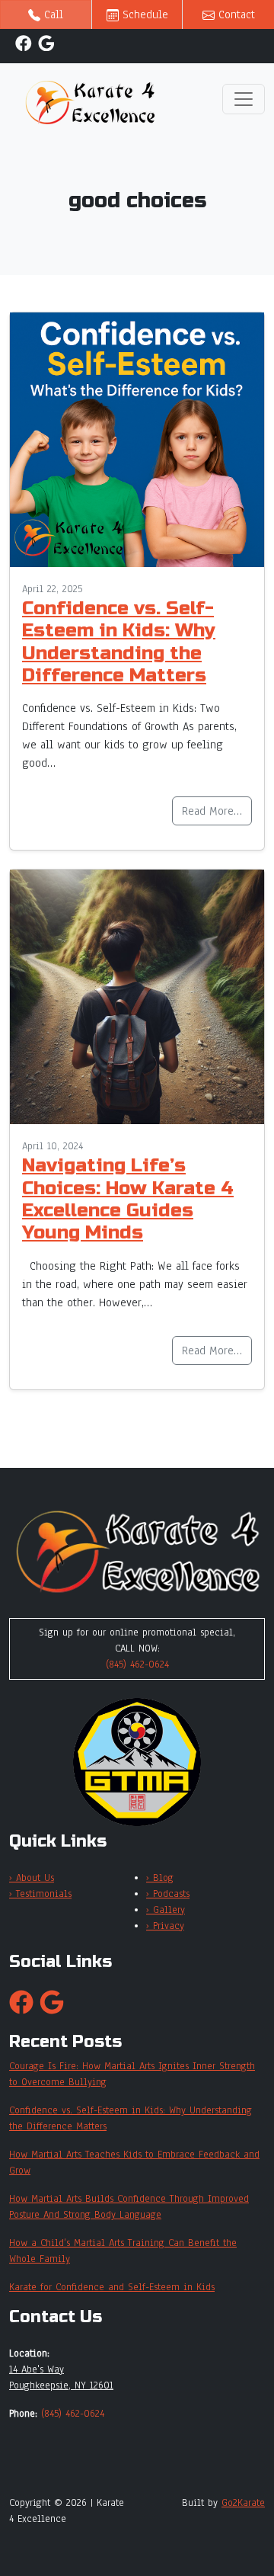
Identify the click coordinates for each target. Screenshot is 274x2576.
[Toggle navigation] (244, 99)
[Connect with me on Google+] (46, 43)
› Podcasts (168, 1894)
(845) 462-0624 (137, 1664)
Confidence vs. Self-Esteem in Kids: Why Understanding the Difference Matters (119, 642)
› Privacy (165, 1926)
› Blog (160, 1878)
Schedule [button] (143, 14)
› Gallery (166, 1910)
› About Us (32, 1878)
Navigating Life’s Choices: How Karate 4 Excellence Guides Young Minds (128, 1199)
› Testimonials (40, 1894)
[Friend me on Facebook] (24, 43)
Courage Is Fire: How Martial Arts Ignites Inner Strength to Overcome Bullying (132, 2074)
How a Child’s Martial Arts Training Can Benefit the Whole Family (123, 2251)
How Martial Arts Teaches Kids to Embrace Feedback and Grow (134, 2163)
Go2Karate (243, 2503)
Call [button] (52, 14)
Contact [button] (235, 14)
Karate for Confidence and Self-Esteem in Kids (112, 2287)
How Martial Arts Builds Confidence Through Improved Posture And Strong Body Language (129, 2207)
